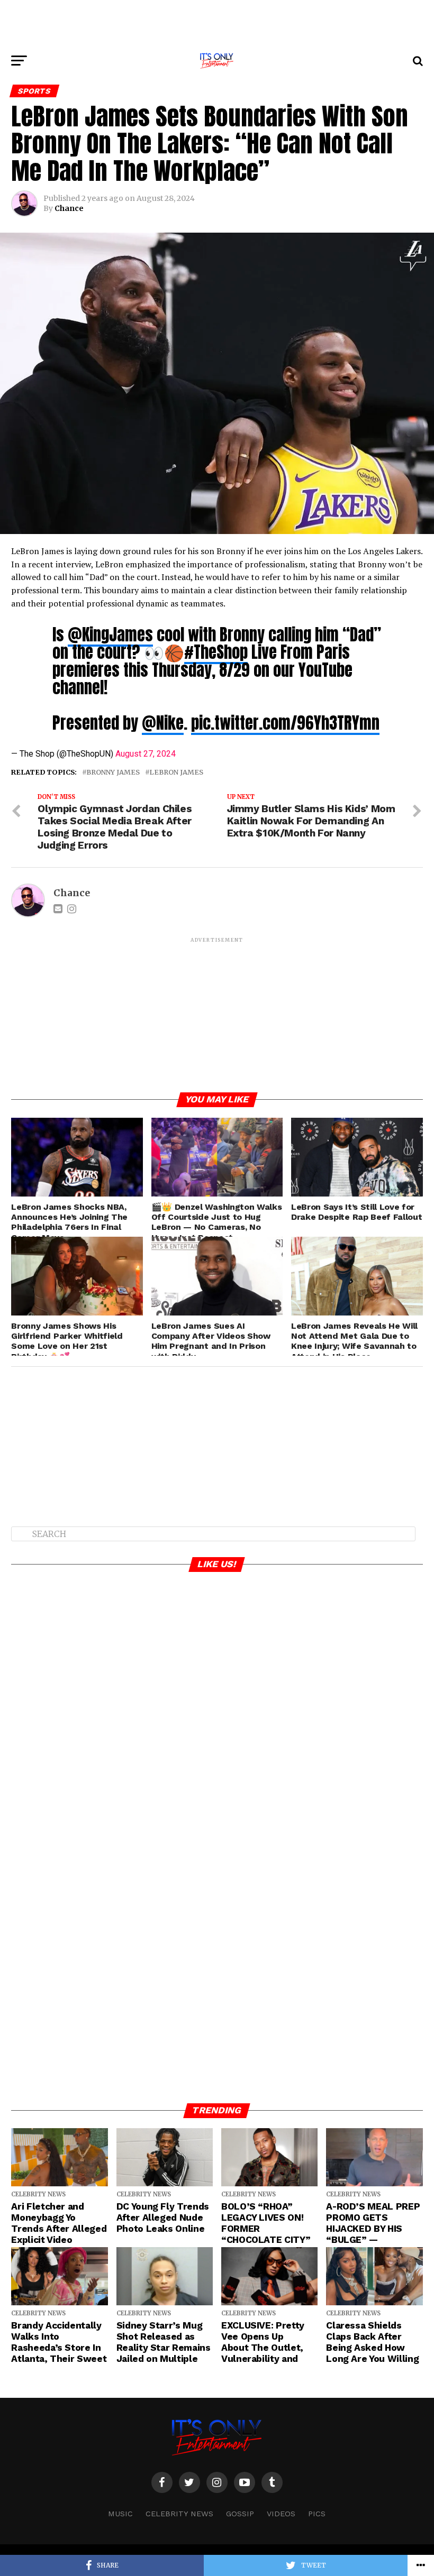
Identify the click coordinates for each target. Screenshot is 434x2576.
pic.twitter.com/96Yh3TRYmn (285, 723)
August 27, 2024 (146, 754)
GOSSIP (240, 2514)
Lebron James (176, 772)
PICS (317, 2514)
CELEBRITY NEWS (179, 2514)
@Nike (163, 723)
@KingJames (110, 634)
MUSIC (120, 2514)
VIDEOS (281, 2514)
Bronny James (113, 772)
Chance (69, 208)
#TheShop (216, 652)
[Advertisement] (217, 24)
